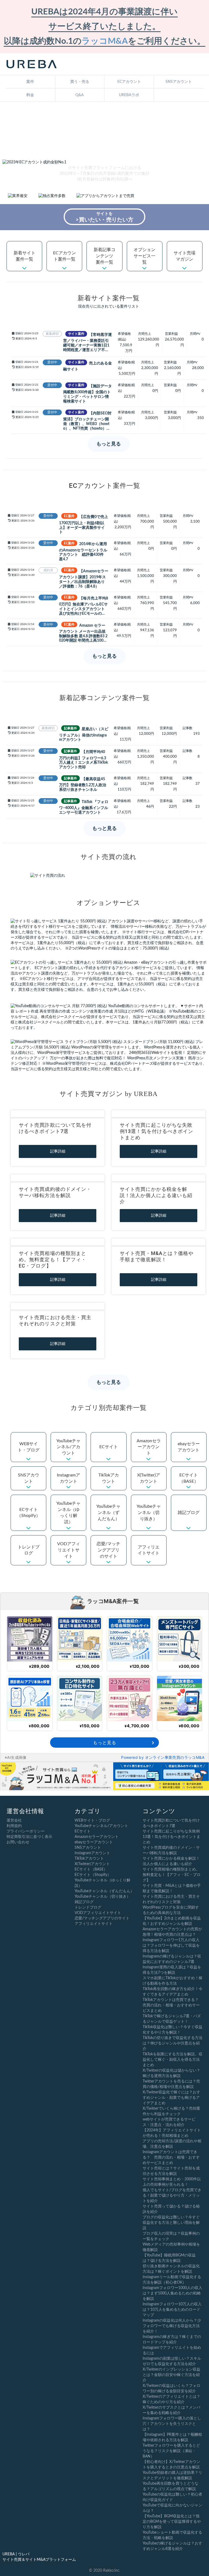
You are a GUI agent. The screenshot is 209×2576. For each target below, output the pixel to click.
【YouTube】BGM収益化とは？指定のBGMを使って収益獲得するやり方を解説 (172, 2522)
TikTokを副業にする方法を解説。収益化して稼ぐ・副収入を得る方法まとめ (173, 2060)
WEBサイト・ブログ (29, 1447)
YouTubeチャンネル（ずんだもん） (108, 1513)
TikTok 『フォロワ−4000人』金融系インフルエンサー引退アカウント (84, 807)
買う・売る (80, 82)
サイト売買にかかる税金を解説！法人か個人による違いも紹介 (156, 1195)
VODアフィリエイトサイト (69, 1550)
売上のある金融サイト (87, 366)
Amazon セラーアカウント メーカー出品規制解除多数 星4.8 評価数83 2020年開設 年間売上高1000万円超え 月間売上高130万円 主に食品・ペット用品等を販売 (84, 633)
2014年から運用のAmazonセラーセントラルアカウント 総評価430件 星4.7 (83, 552)
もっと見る (109, 444)
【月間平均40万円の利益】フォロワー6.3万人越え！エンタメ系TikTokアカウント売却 (83, 759)
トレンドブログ (29, 1550)
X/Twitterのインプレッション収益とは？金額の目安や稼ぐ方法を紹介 (171, 2375)
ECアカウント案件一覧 (64, 256)
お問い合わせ (18, 1842)
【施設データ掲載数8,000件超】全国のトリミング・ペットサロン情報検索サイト (87, 393)
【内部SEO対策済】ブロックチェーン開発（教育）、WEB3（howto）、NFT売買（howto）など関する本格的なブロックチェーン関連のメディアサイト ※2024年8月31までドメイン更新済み (87, 421)
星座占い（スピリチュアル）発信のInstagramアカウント (84, 734)
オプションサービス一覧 (145, 256)
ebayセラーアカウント (189, 1447)
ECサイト (109, 1447)
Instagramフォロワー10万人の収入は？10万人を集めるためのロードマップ (172, 2310)
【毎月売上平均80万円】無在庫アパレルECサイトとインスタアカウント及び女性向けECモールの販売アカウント (84, 606)
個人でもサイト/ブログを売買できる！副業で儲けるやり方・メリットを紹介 (172, 2196)
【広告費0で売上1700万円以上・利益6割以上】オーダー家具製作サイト (84, 524)
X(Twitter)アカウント (149, 1478)
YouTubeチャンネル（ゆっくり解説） (68, 1513)
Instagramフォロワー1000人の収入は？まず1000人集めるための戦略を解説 (172, 2293)
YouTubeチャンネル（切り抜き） (149, 1513)
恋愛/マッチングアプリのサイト (108, 1550)
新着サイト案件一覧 (24, 256)
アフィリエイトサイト (149, 1550)
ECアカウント (129, 82)
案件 (30, 82)
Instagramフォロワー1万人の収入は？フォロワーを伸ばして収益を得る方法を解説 (171, 1946)
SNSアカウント (179, 82)
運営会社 (14, 1821)
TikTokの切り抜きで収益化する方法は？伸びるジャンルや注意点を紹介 (173, 2043)
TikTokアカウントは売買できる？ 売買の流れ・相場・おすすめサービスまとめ (173, 2005)
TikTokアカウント (109, 1478)
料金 (30, 95)
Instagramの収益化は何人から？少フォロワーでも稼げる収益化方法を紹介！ (172, 2326)
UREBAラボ (129, 95)
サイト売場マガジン (185, 256)
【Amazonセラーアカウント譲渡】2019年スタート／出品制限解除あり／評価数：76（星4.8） (84, 578)
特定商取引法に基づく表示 (29, 1837)
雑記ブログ (189, 1513)
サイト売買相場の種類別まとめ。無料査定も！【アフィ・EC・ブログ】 (53, 1259)
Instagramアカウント (68, 1478)
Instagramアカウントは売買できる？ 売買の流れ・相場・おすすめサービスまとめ (171, 2157)
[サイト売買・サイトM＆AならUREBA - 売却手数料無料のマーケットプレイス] (32, 64)
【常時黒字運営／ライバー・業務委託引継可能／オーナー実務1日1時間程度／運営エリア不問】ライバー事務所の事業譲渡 (87, 342)
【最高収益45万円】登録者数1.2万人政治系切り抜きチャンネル (83, 784)
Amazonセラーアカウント (149, 1447)
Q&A (80, 95)
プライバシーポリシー (26, 1831)
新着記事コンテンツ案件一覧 (104, 256)
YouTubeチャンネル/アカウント (68, 1447)
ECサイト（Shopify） (29, 1513)
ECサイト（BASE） (189, 1478)
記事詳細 (58, 1151)
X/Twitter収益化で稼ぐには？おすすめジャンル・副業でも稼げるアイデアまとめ (171, 2098)
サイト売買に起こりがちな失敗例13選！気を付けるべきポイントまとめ (157, 1131)
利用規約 (14, 1826)
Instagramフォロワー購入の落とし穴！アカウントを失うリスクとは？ (172, 2424)
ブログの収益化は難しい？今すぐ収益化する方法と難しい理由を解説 (171, 2223)
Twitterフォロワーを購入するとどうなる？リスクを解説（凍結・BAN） (171, 2451)
